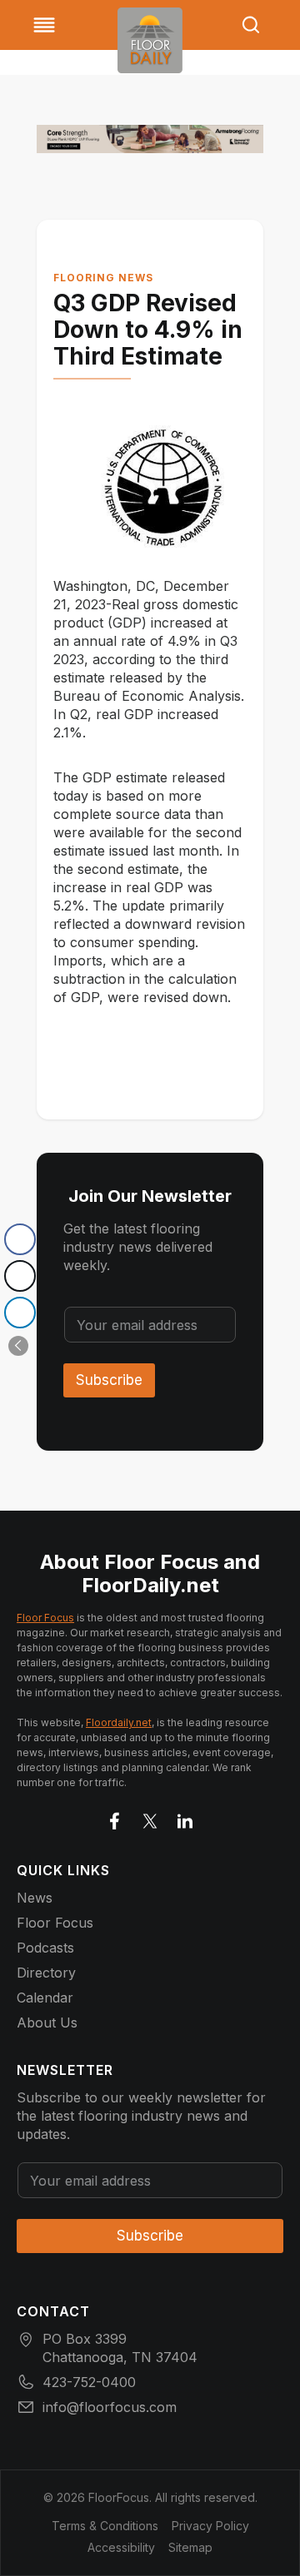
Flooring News (103, 278)
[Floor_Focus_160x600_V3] (150, 139)
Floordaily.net (119, 1722)
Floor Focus (45, 1618)
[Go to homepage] (150, 40)
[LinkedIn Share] (20, 1313)
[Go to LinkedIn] (185, 1818)
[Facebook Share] (20, 1239)
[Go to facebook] (115, 1818)
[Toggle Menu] (44, 25)
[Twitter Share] (20, 1276)
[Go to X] (150, 1818)
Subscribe (109, 1380)
